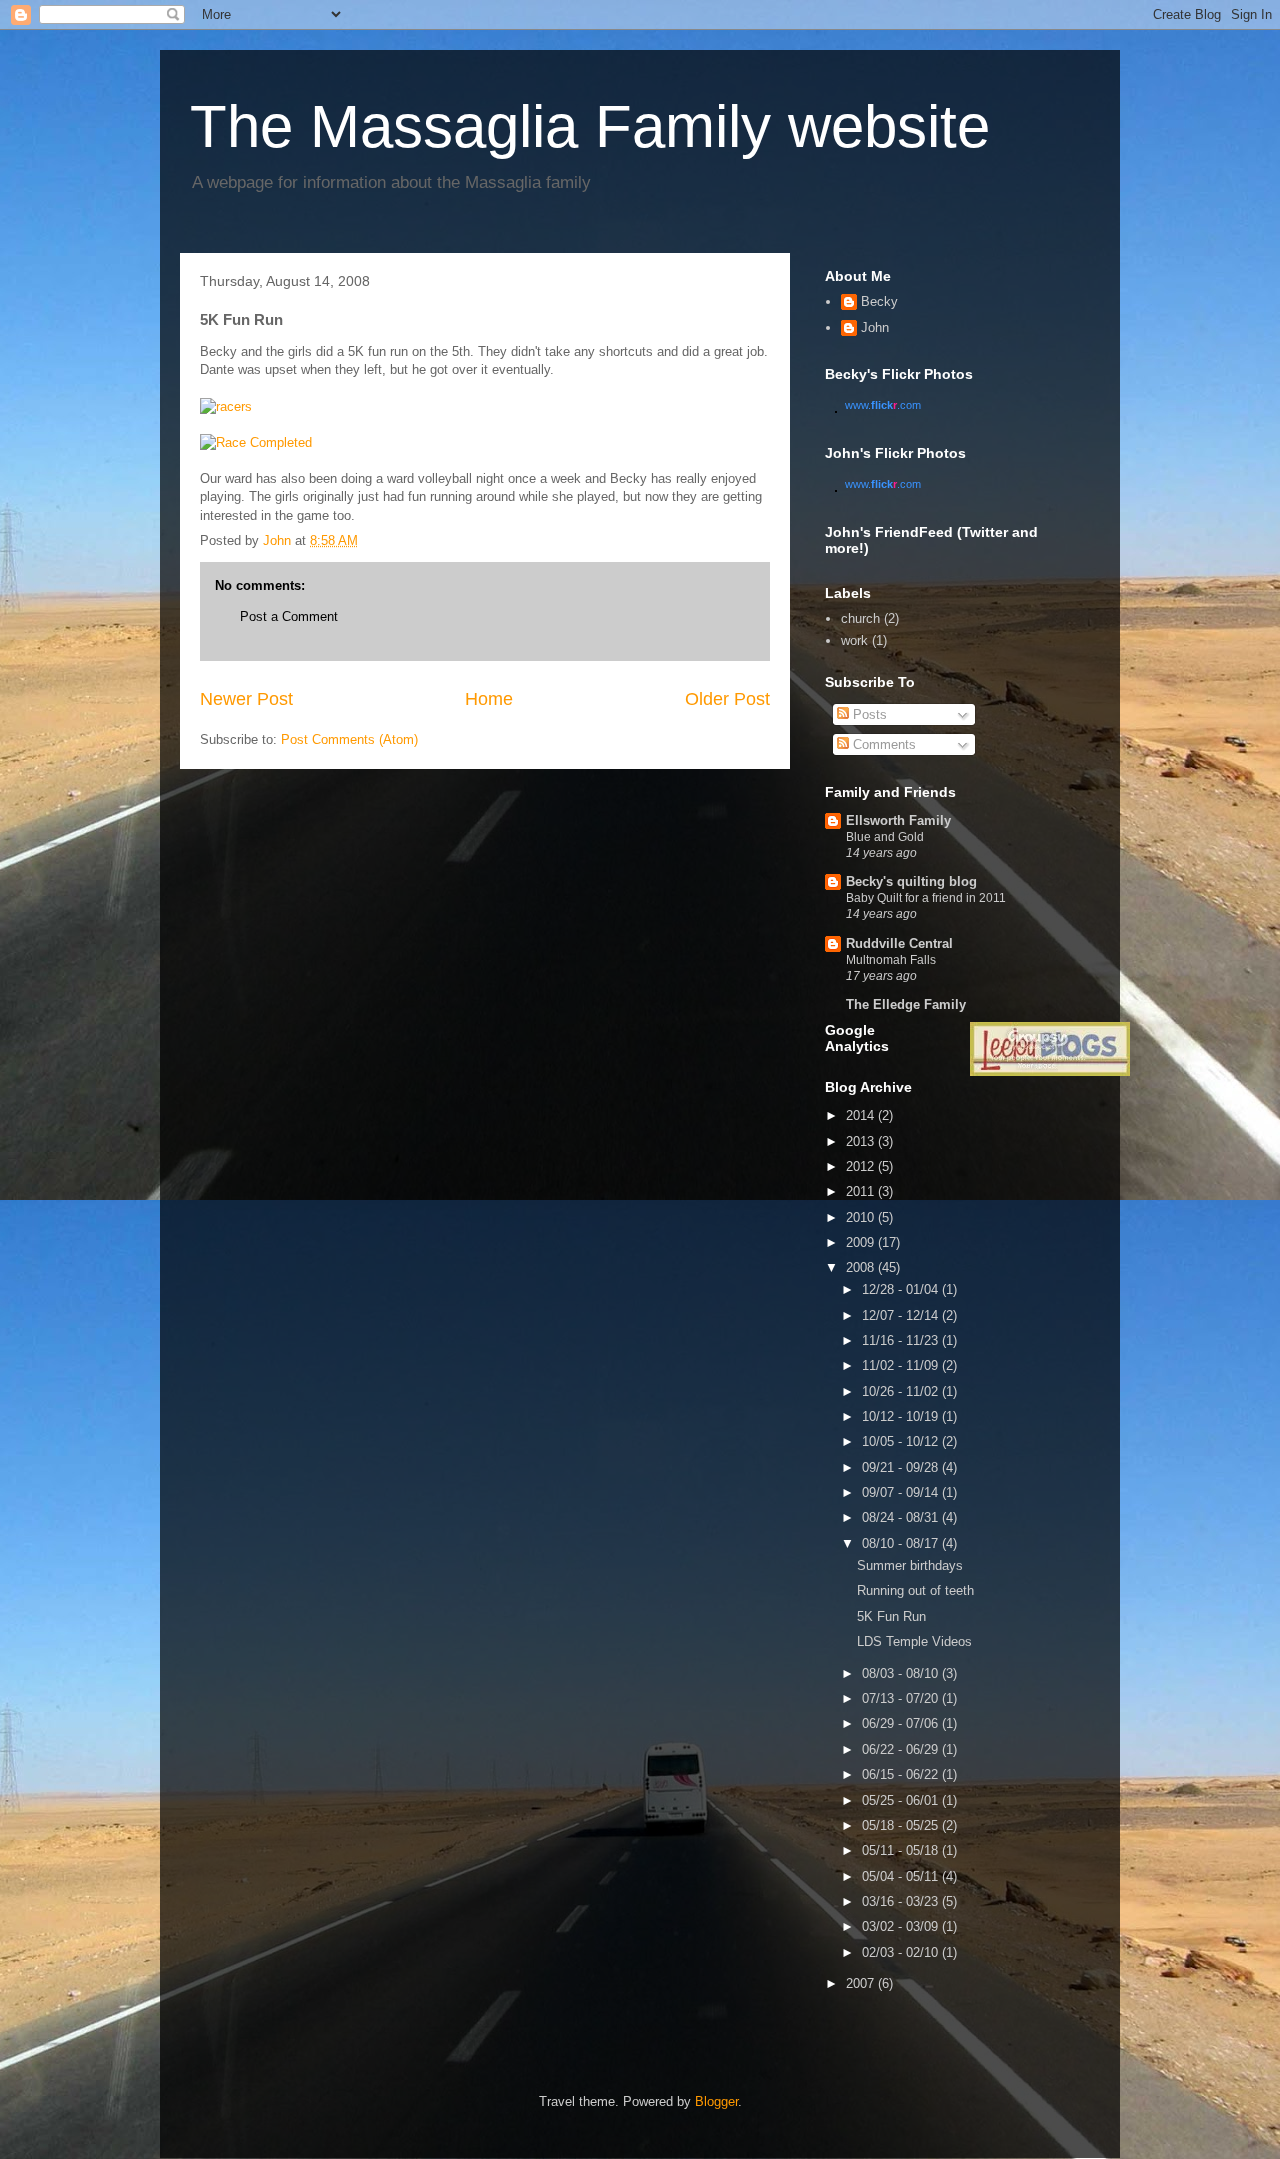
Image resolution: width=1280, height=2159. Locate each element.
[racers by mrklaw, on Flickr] (226, 406)
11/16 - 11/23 (902, 1340)
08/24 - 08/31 (902, 1517)
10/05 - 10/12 (902, 1441)
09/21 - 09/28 (902, 1467)
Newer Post (246, 699)
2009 (862, 1242)
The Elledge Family (906, 1004)
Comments (882, 744)
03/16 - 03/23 (902, 1901)
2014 (862, 1115)
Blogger (716, 2101)
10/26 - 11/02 (902, 1391)
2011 (862, 1191)
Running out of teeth (915, 1590)
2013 (862, 1141)
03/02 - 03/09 (902, 1926)
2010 (862, 1217)
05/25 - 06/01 (902, 1800)
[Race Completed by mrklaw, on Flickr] (256, 442)
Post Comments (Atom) (349, 739)
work (854, 640)
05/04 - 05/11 (902, 1876)
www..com (883, 405)
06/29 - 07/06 (902, 1723)
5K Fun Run (891, 1616)
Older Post (727, 699)
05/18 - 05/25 (902, 1825)
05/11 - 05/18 (902, 1850)
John (875, 327)
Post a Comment (289, 616)
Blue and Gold (885, 837)
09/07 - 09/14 (902, 1492)
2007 (862, 1983)
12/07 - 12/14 (902, 1315)
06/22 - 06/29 (902, 1749)
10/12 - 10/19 (902, 1416)
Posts (868, 714)
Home (489, 699)
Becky (879, 301)
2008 (862, 1267)
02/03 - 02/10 (902, 1952)
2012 (862, 1166)
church (860, 618)
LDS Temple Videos (914, 1641)
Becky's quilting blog (911, 881)
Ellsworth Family (898, 820)
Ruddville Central (899, 943)
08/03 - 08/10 (902, 1673)
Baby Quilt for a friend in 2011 (926, 898)
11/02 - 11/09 (902, 1365)
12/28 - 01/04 (902, 1289)
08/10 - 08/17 (902, 1543)
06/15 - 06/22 (902, 1774)
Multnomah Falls (891, 960)
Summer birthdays (910, 1565)
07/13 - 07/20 (902, 1698)
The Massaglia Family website (590, 126)
